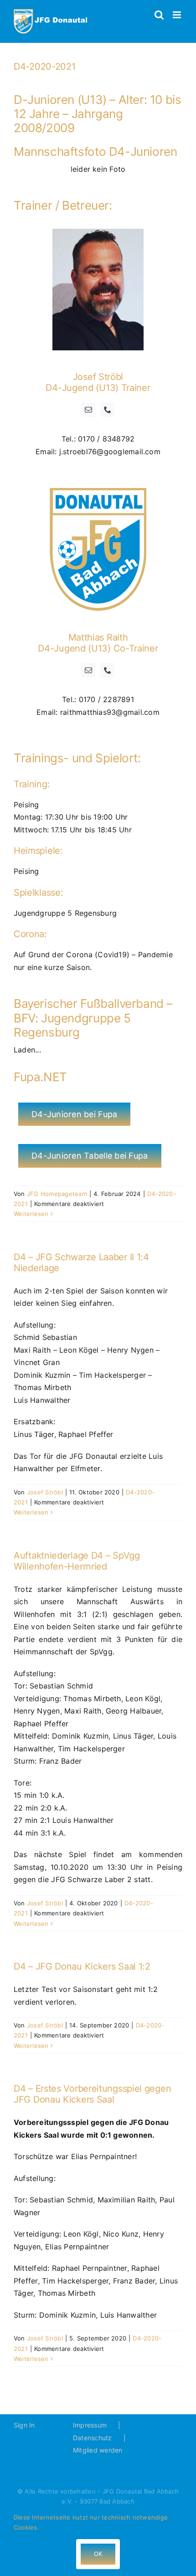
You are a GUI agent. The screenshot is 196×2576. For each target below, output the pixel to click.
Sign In (24, 2425)
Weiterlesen (31, 1214)
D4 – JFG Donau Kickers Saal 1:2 (82, 1966)
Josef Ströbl (45, 1492)
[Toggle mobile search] (159, 15)
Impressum (90, 2425)
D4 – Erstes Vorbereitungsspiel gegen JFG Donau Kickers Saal (92, 2094)
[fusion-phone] (108, 410)
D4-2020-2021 (44, 67)
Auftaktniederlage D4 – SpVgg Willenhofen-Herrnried (77, 1561)
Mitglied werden (98, 2450)
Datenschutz (93, 2438)
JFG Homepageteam (57, 1194)
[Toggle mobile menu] (178, 15)
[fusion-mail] (88, 410)
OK (98, 2554)
